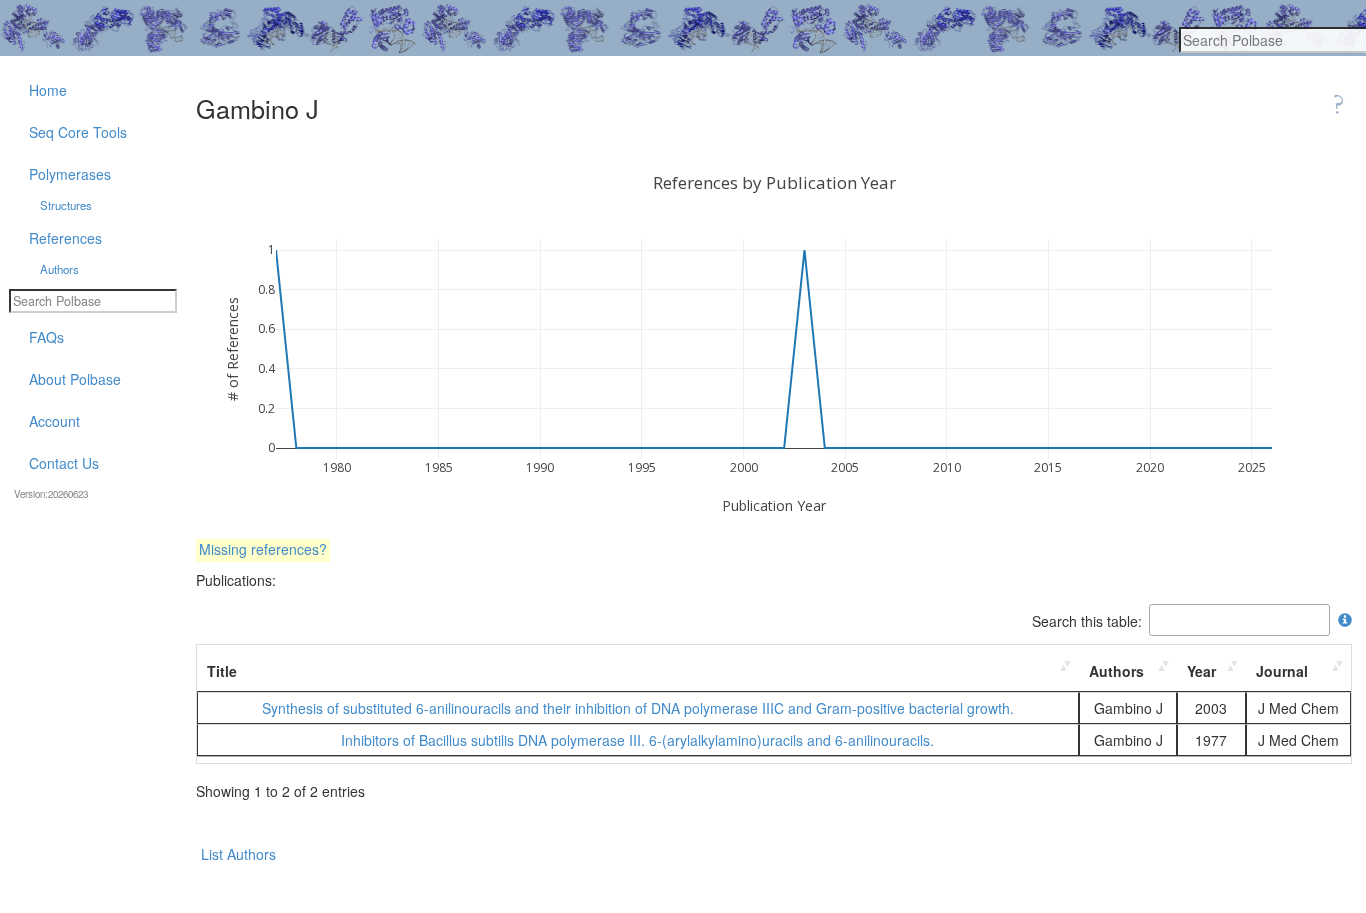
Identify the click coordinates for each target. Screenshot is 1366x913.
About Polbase (75, 379)
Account (54, 421)
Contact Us (64, 463)
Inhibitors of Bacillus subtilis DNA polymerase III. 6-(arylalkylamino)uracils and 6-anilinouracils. (637, 740)
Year (1201, 671)
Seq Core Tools (78, 132)
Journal (1282, 671)
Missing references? (263, 549)
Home (48, 90)
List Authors (238, 854)
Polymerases (70, 174)
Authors (1116, 671)
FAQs (46, 337)
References (65, 238)
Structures (66, 205)
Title (222, 671)
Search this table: (1087, 620)
